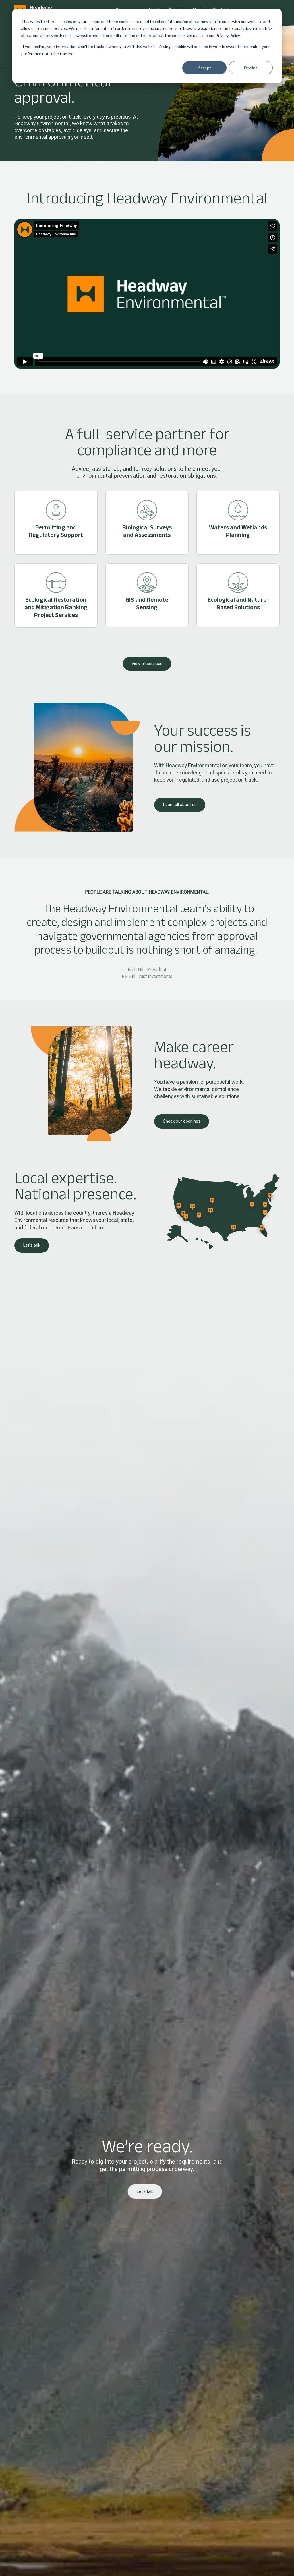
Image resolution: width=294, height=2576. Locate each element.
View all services (147, 664)
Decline (251, 68)
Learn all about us (180, 805)
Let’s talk (145, 2191)
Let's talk (32, 1245)
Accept (204, 68)
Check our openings (182, 1121)
